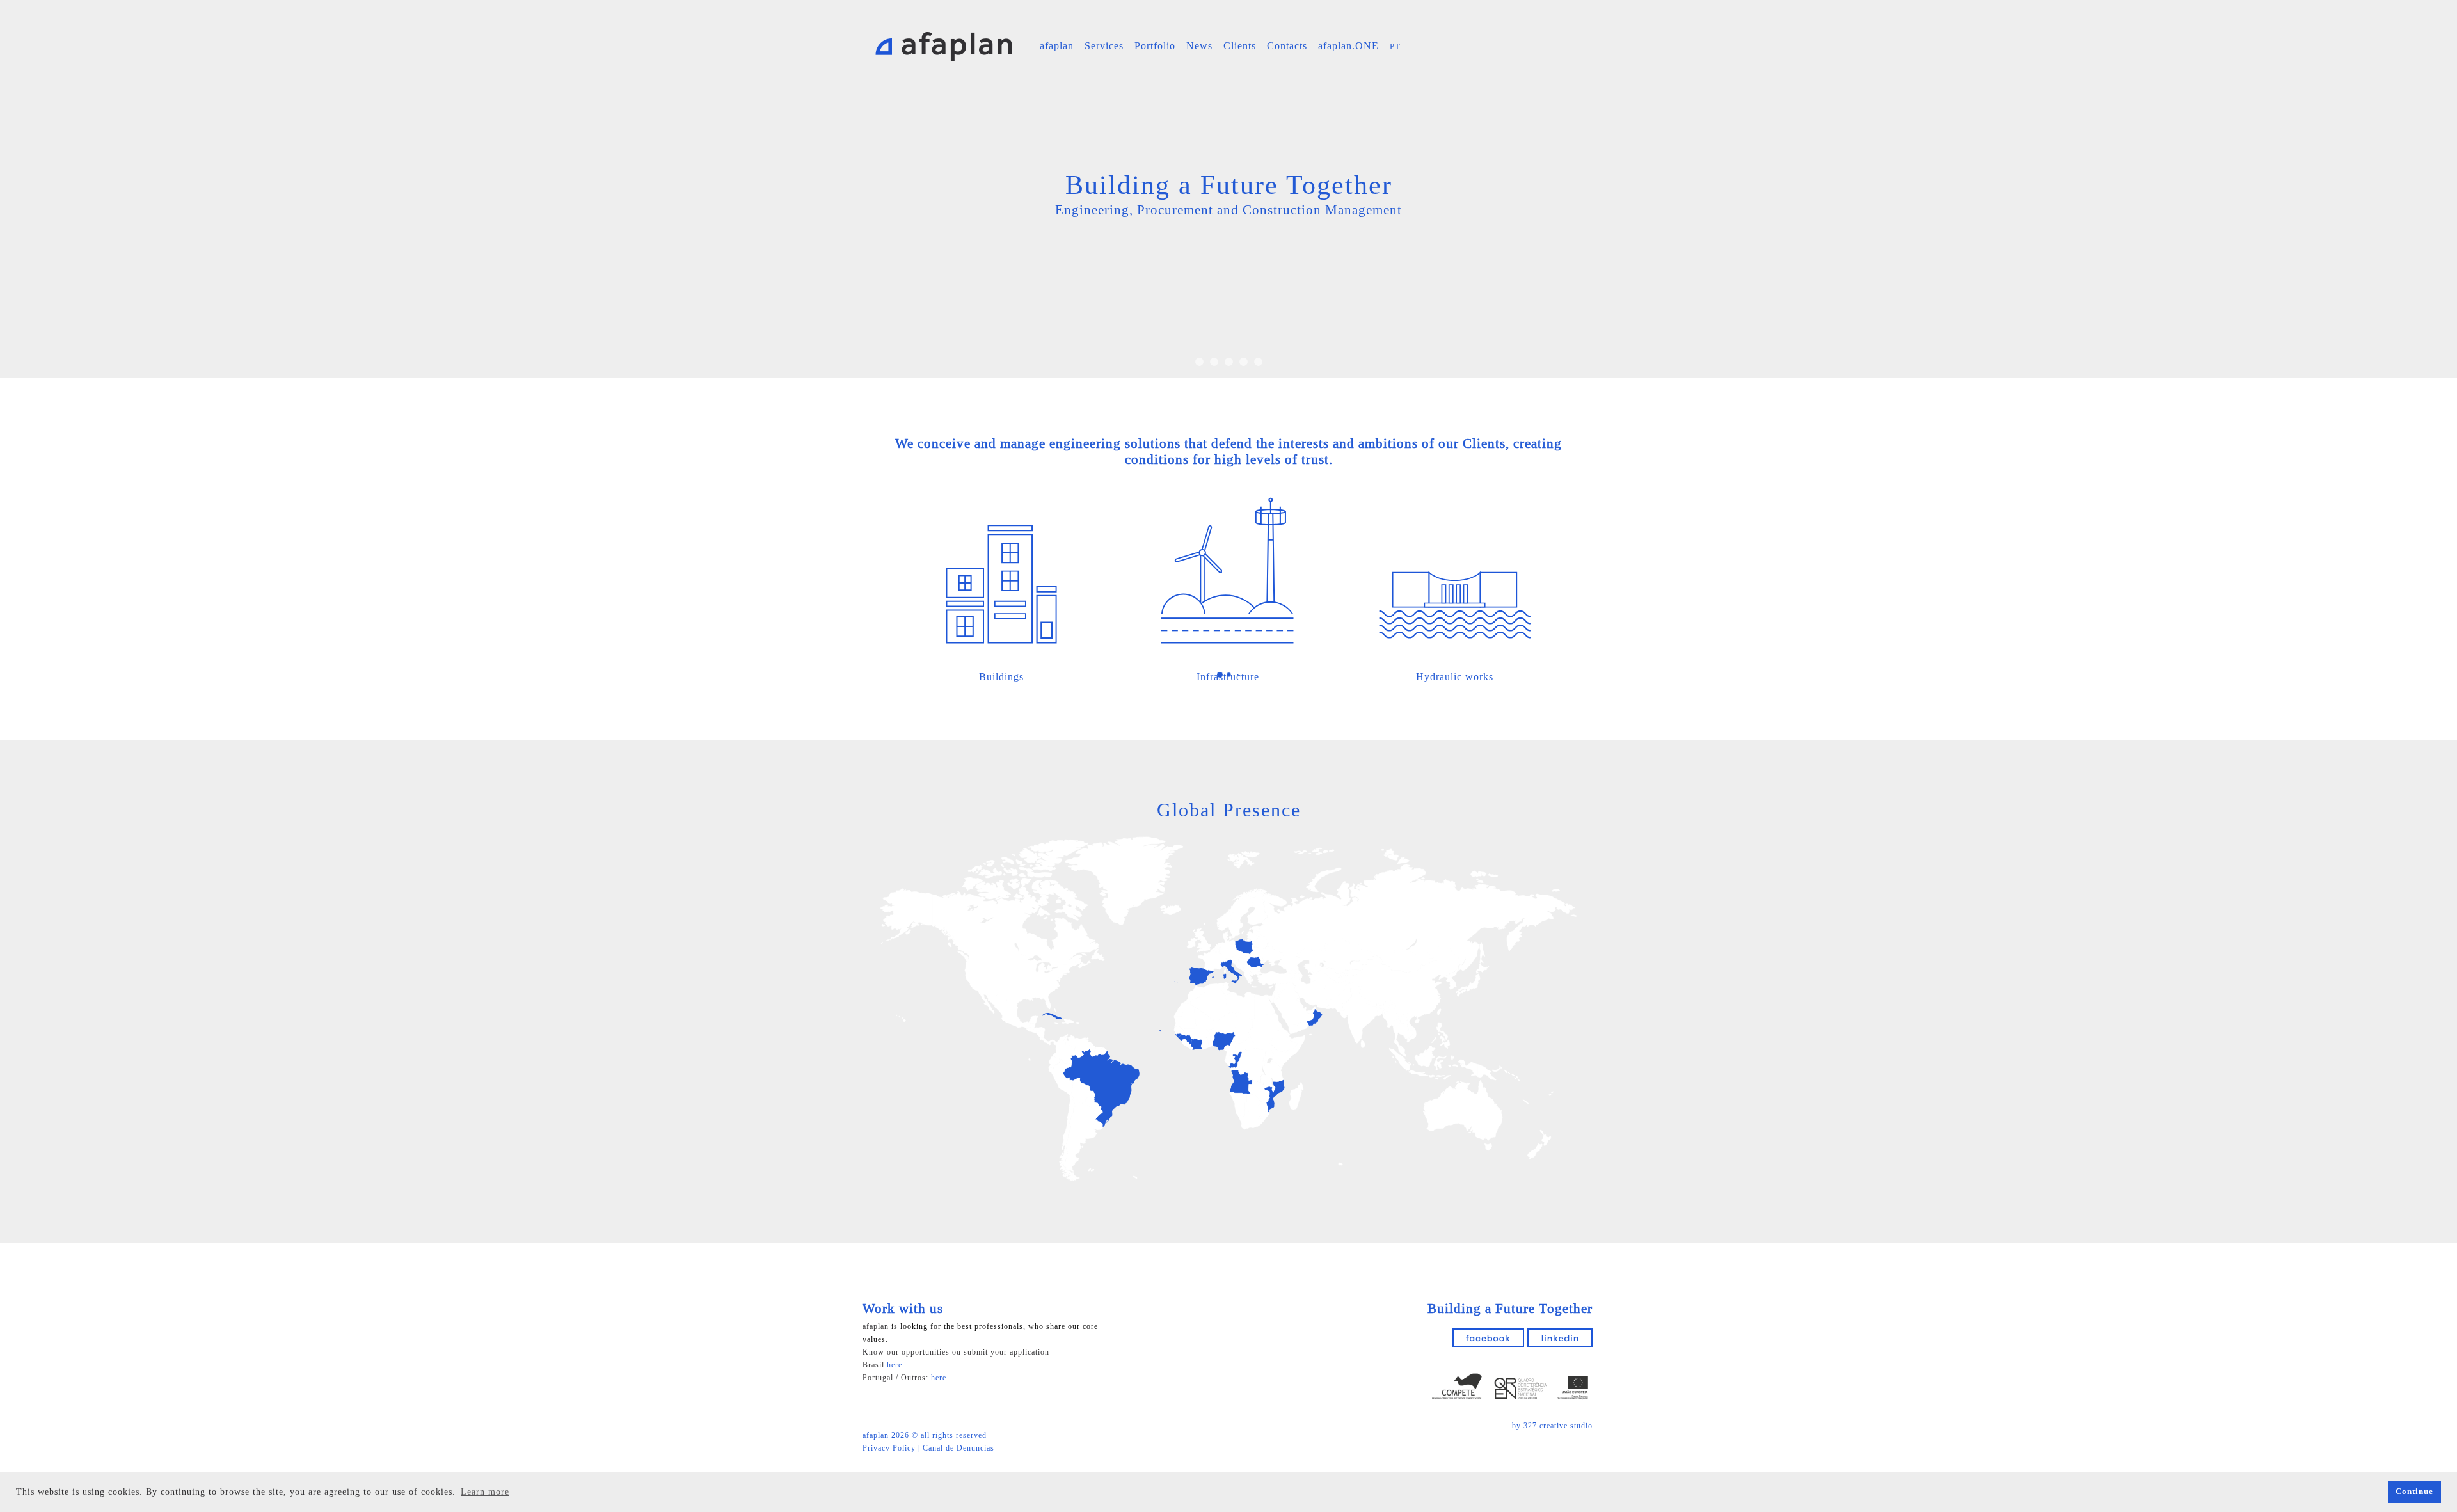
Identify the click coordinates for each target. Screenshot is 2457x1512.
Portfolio (1155, 46)
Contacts (1287, 46)
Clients (1240, 46)
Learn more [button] (485, 1492)
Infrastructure (1228, 677)
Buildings (1001, 677)
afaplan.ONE (1348, 46)
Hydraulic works (1455, 677)
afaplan (1057, 46)
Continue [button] (2414, 1492)
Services (1104, 46)
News (1199, 46)
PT (1395, 46)
